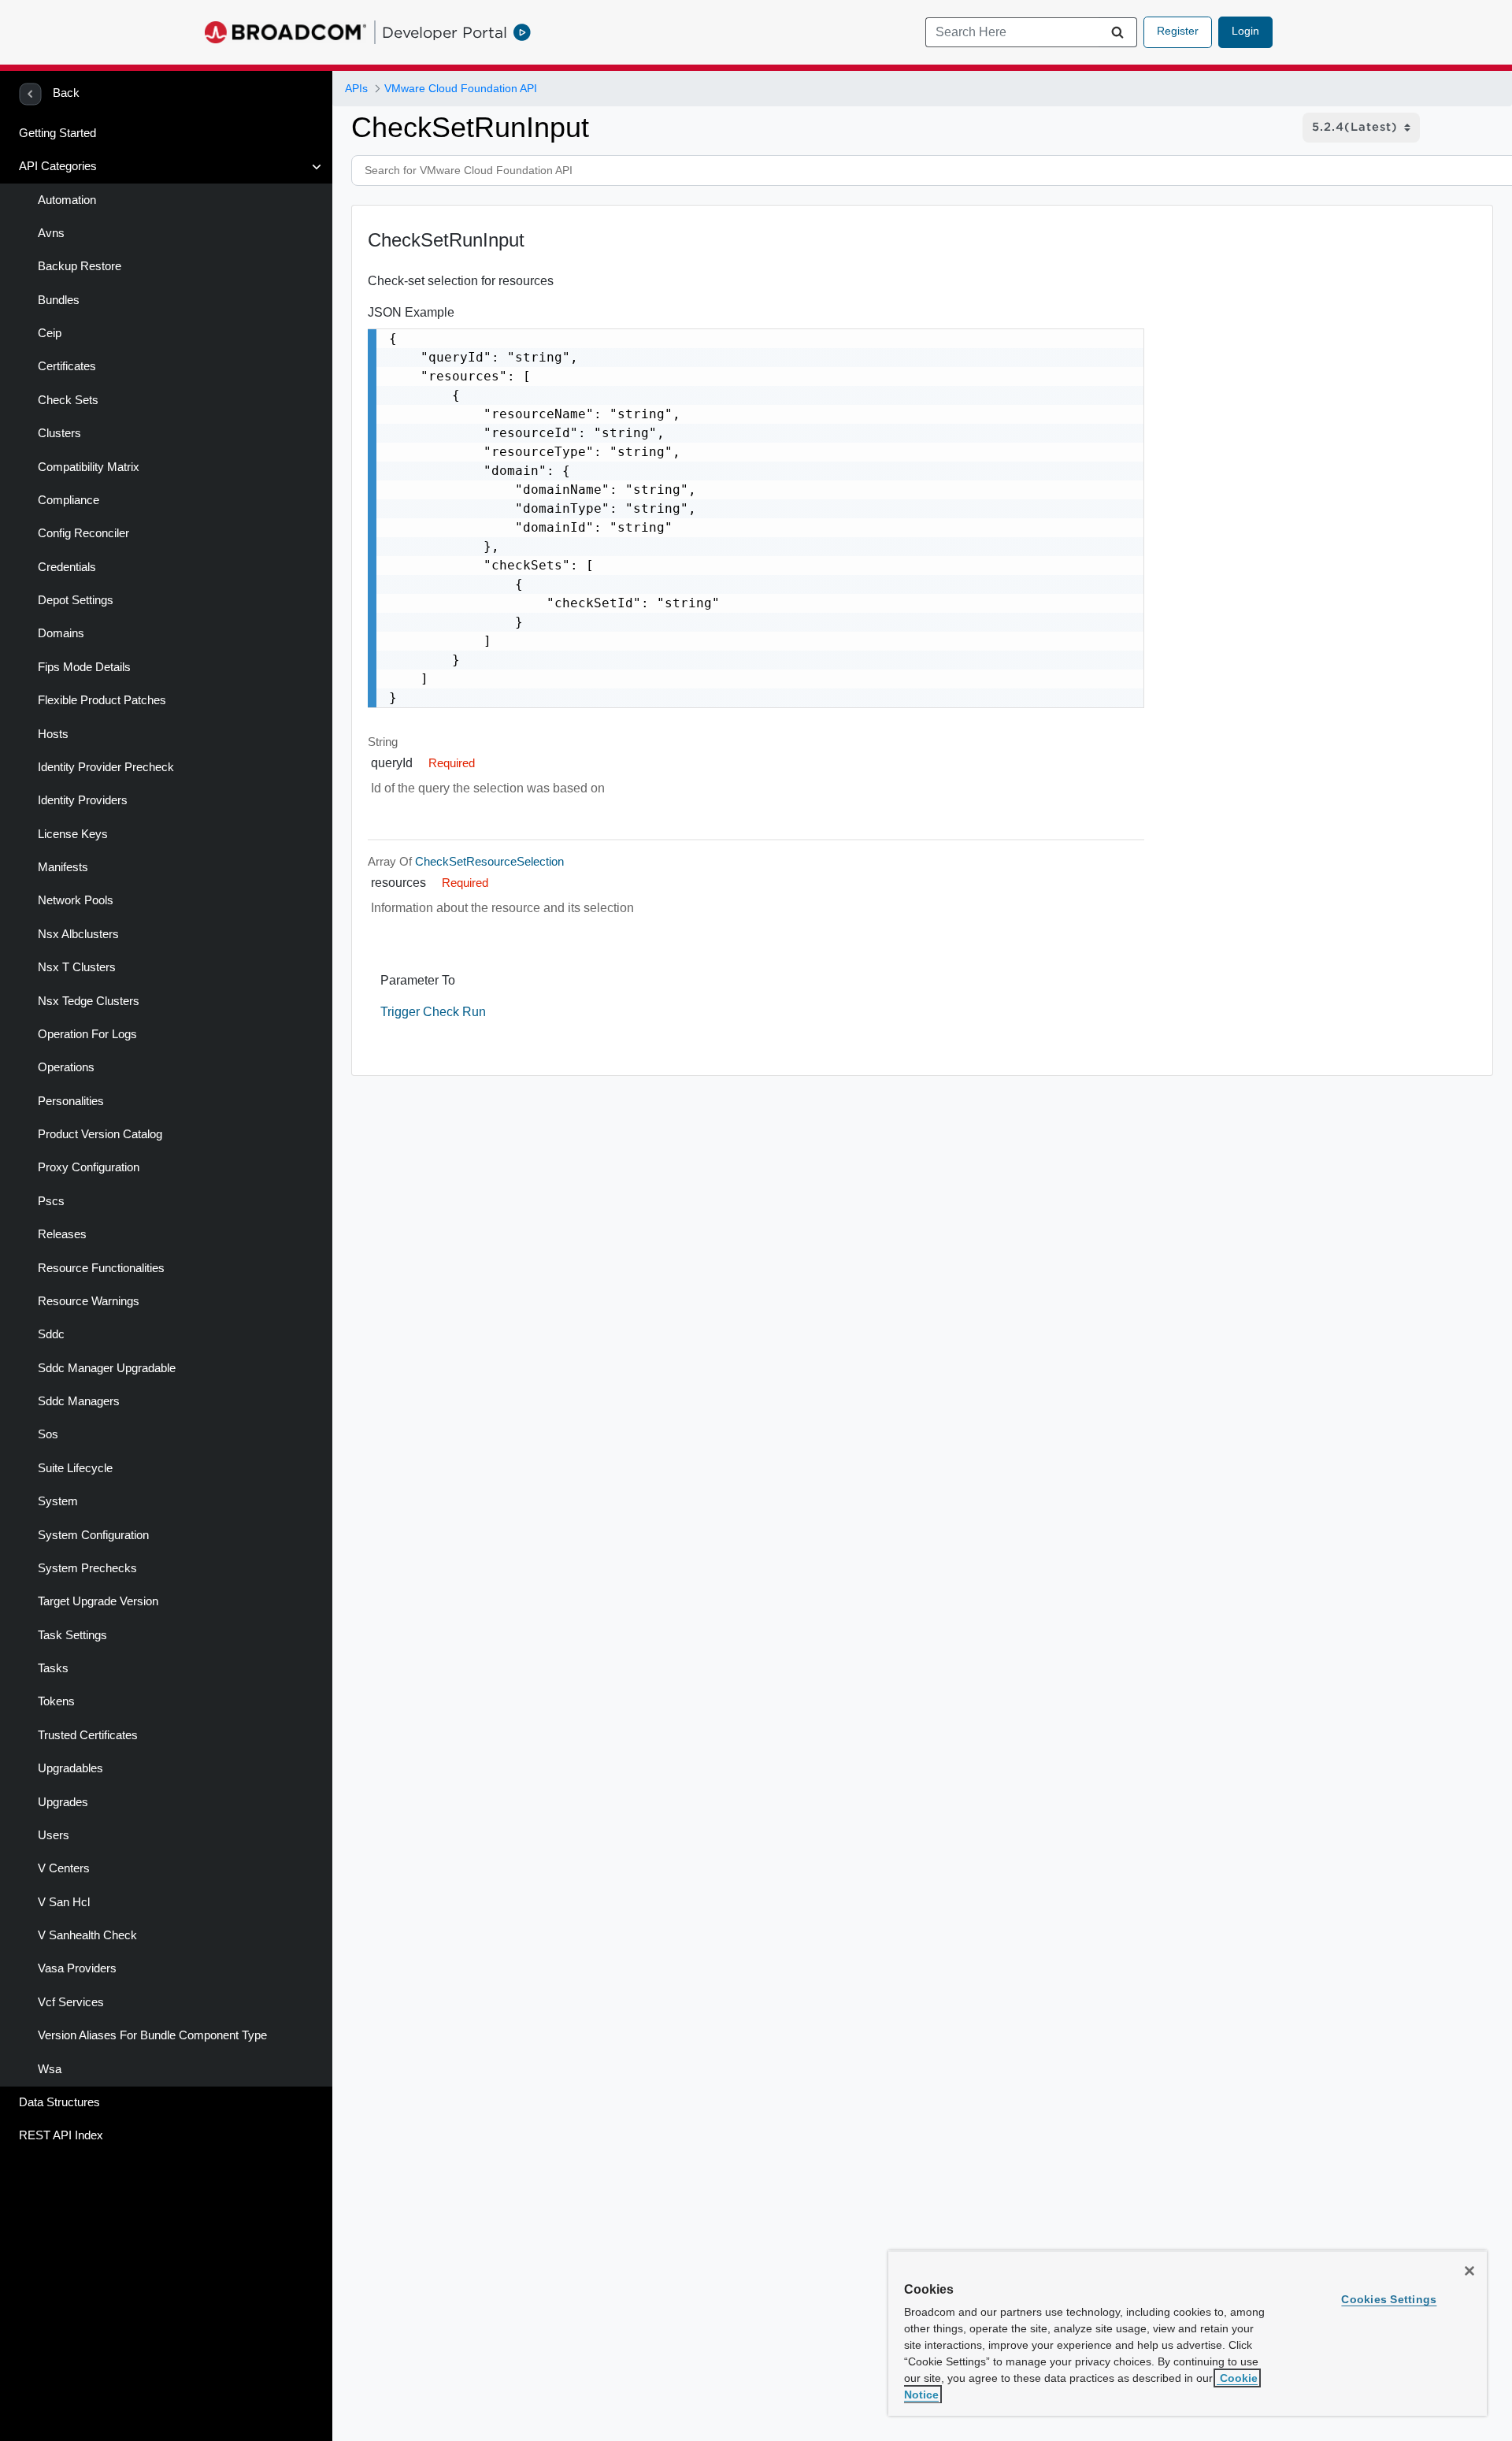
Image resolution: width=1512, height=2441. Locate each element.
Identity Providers (83, 800)
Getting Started (57, 133)
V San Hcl (64, 1902)
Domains (61, 633)
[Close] (1469, 2271)
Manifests (63, 867)
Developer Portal (445, 32)
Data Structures (59, 2102)
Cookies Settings (1389, 2299)
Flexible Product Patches (102, 700)
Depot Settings (76, 600)
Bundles (59, 300)
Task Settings (72, 1635)
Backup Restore (80, 266)
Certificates (67, 366)
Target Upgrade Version (98, 1601)
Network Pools (76, 900)
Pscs (51, 1201)
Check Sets (68, 400)
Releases (62, 1234)
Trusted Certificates (88, 1735)
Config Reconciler (83, 533)
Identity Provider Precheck (106, 767)
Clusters (59, 433)
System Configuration (93, 1535)
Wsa (50, 2069)
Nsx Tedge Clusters (89, 1001)
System (58, 1501)
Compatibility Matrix (89, 467)
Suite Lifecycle (75, 1468)
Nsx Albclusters (78, 934)
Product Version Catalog (100, 1134)
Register (1178, 31)
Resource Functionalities (101, 1268)
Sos (48, 1434)
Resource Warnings (89, 1301)
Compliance (69, 500)
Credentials (67, 567)
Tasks (53, 1668)
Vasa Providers (77, 1968)
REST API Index (61, 2135)
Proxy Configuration (89, 1167)
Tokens (56, 1701)
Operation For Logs (87, 1034)
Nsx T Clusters (77, 967)
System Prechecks (87, 1568)
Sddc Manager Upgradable (107, 1368)
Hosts (53, 734)
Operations (66, 1067)
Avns (51, 233)
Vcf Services (71, 2002)
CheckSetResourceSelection (489, 862)
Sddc (51, 1334)
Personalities (71, 1101)
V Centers (64, 1868)
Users (54, 1835)
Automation (67, 200)
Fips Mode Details (84, 667)
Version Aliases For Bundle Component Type (152, 2035)
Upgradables (70, 1768)
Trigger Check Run (433, 1012)
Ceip (50, 333)
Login (1245, 31)
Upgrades (63, 1802)
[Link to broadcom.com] (285, 32)
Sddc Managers (79, 1401)
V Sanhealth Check (87, 1935)
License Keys (73, 834)
